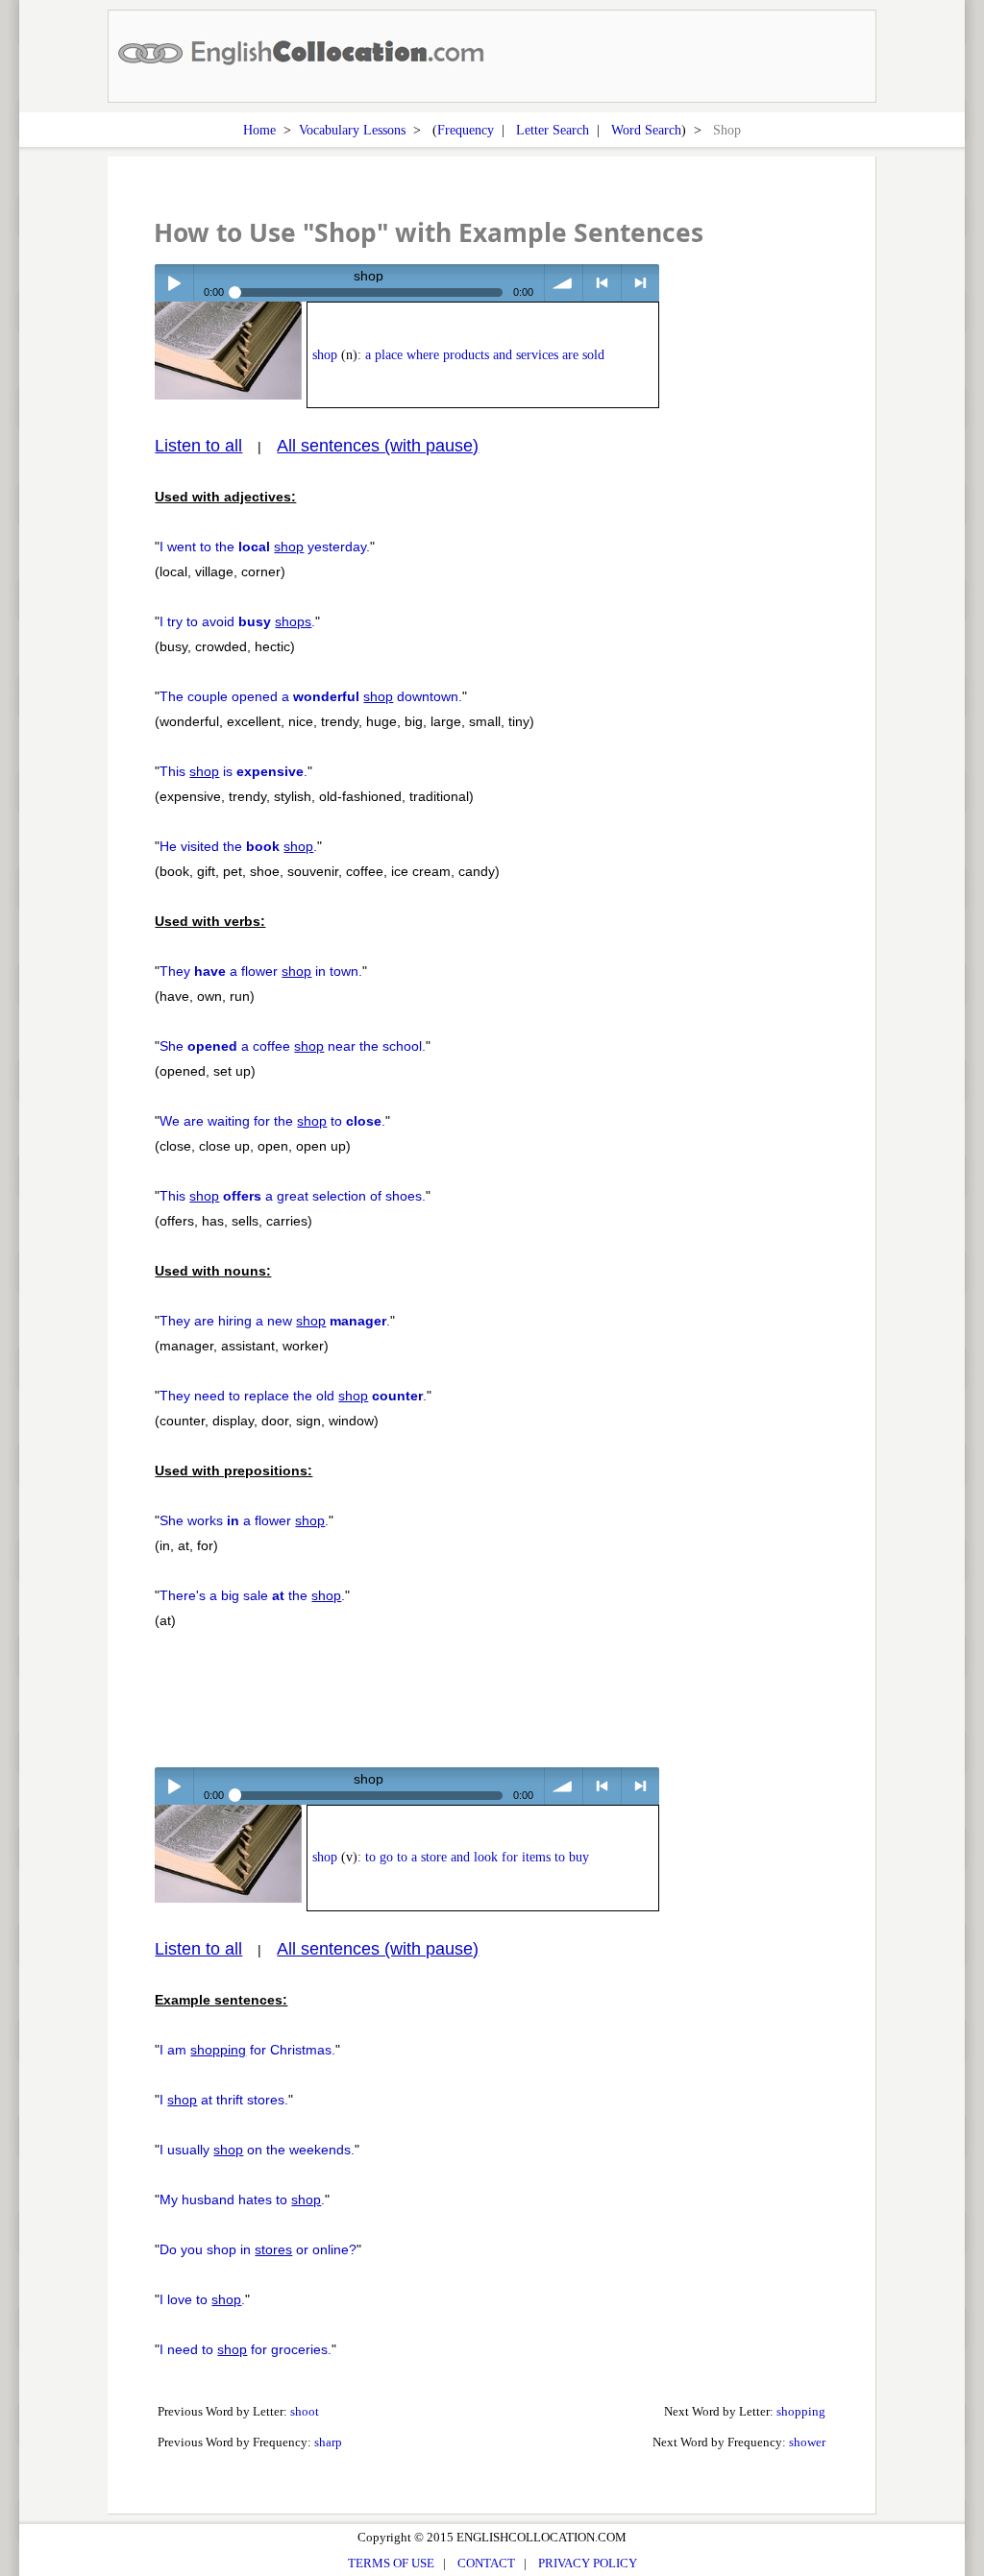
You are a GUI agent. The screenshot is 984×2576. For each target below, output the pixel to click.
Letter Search (553, 130)
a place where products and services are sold (485, 355)
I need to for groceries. (246, 2349)
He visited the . (238, 846)
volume (564, 283)
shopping (801, 2411)
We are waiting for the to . (272, 1121)
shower (807, 2442)
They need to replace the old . (293, 1396)
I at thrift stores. (224, 2100)
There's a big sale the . (252, 1595)
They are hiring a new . (275, 1321)
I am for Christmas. (247, 2050)
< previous (602, 283)
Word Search (646, 130)
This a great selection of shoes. (293, 1196)
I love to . (202, 2299)
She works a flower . (244, 1520)
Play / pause (173, 283)
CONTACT (486, 2563)
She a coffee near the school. (293, 1046)
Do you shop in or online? (258, 2249)
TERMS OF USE (391, 2563)
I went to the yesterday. (265, 547)
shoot (305, 2411)
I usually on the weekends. (257, 2150)
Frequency (466, 130)
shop (325, 355)
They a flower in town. (261, 971)
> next (640, 283)
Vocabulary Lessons (352, 130)
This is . (234, 771)
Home (259, 130)
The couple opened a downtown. (311, 696)
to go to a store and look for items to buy (477, 1857)
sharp (328, 2442)
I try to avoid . (237, 621)
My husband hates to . (242, 2199)
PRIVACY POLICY (588, 2563)
